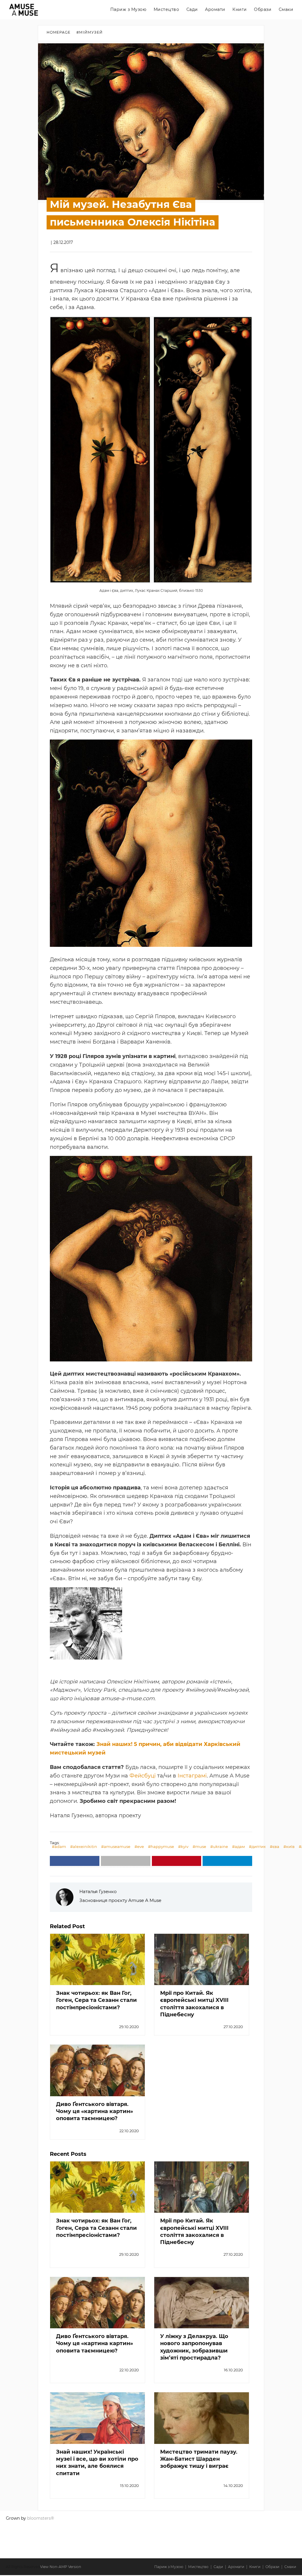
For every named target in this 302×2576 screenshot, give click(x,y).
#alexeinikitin (84, 1846)
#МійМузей (90, 32)
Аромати (215, 9)
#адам (238, 1846)
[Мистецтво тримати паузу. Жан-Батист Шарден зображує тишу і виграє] (202, 2418)
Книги (240, 9)
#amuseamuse (116, 1846)
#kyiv (183, 1846)
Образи (263, 9)
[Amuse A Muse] (24, 10)
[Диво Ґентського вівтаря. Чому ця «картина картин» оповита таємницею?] (97, 2070)
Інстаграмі (192, 1776)
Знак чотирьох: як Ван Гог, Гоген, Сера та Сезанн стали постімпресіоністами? (96, 2000)
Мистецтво (166, 9)
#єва (275, 1846)
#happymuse (161, 1846)
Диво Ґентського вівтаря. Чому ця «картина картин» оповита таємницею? (95, 2111)
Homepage (59, 32)
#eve (139, 1846)
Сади (192, 9)
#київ (289, 1846)
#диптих (257, 1846)
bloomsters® (41, 2518)
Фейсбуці (143, 1776)
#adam (59, 1846)
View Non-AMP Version (61, 2567)
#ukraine (219, 1846)
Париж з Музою (128, 9)
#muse (199, 1846)
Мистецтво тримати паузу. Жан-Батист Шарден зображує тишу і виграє (199, 2459)
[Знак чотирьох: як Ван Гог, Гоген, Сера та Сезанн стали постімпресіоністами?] (97, 1959)
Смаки (286, 9)
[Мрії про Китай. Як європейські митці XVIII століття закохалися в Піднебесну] (202, 1959)
